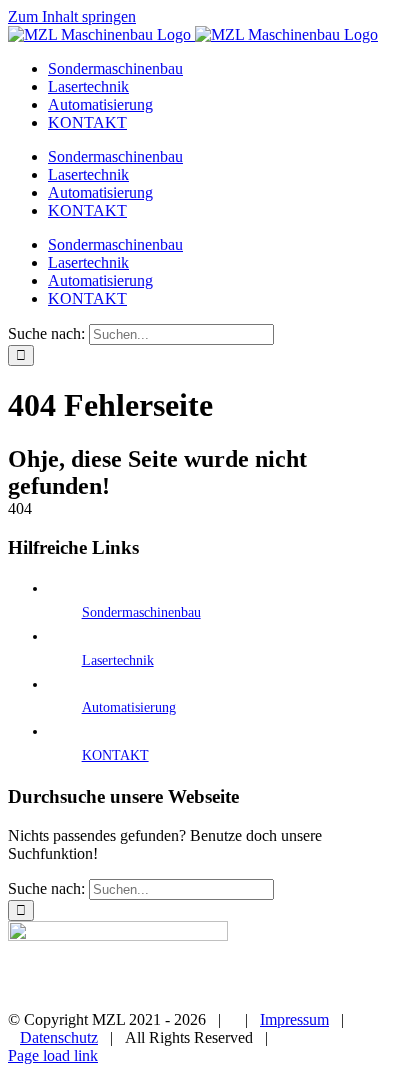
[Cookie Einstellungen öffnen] (36, 1047)
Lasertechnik (118, 660)
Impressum (294, 1019)
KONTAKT (115, 755)
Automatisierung (129, 707)
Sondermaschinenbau (141, 612)
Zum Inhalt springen (72, 16)
